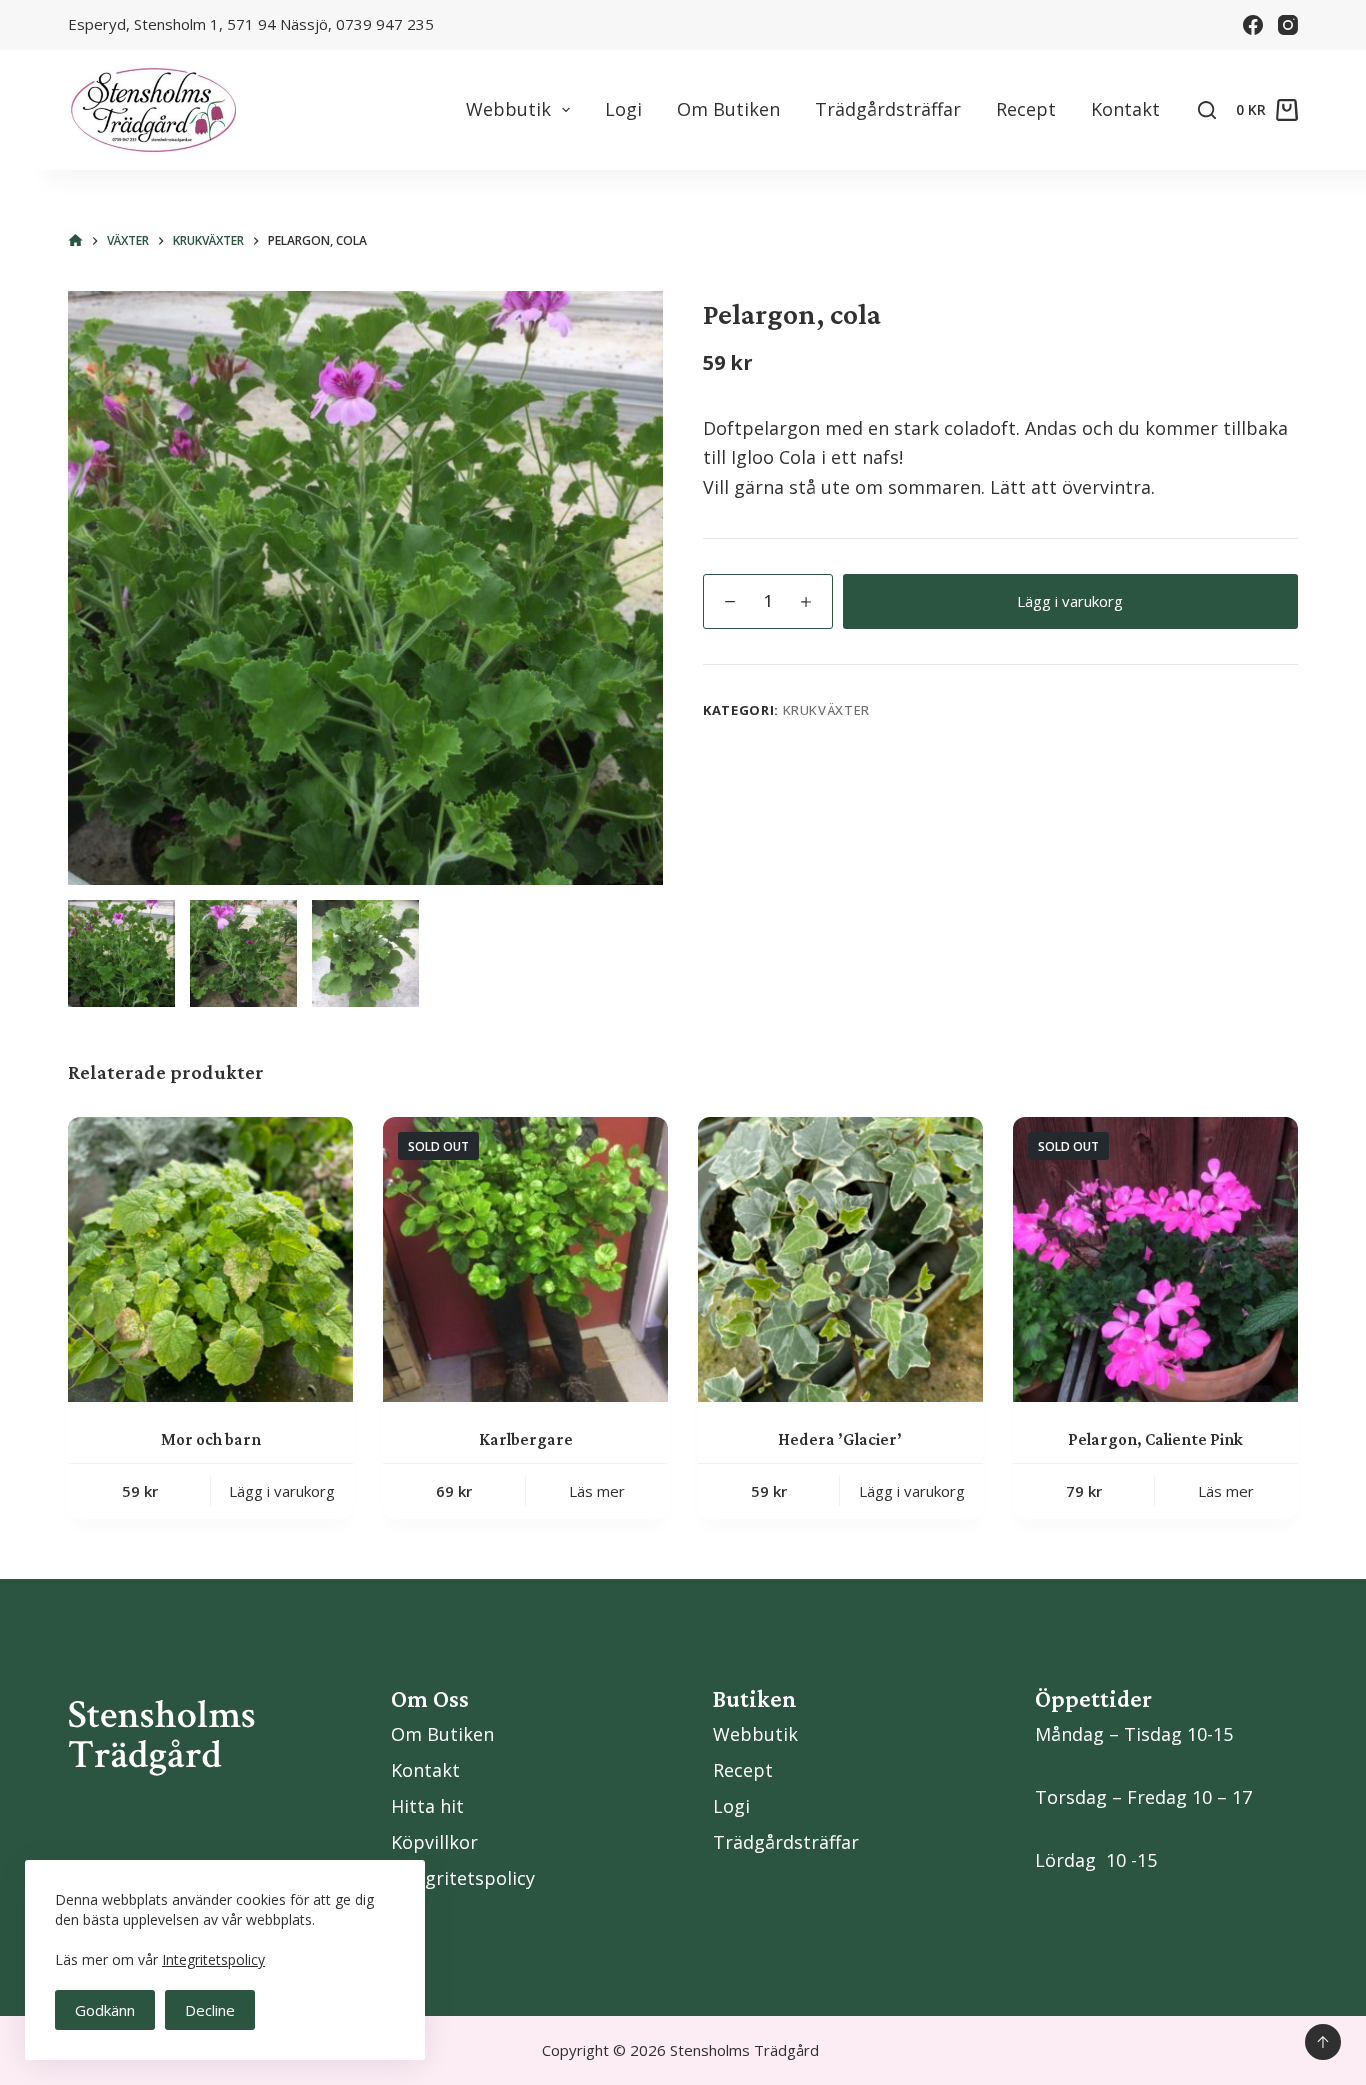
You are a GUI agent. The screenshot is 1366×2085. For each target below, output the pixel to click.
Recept (1026, 109)
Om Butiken (728, 109)
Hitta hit (427, 1806)
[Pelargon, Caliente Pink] (1155, 1259)
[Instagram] (1288, 25)
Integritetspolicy (213, 1959)
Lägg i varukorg (1070, 601)
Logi (623, 109)
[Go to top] (1323, 2042)
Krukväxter (827, 710)
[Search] (1207, 110)
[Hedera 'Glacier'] (840, 1259)
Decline (210, 2010)
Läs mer (597, 1491)
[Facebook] (1253, 25)
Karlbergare (526, 1439)
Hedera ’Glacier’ (840, 1439)
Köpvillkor (434, 1842)
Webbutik (508, 109)
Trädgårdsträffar (888, 109)
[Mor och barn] (210, 1259)
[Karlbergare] (525, 1259)
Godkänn (105, 2010)
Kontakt (1125, 109)
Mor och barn (211, 1439)
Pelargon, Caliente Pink (1155, 1439)
